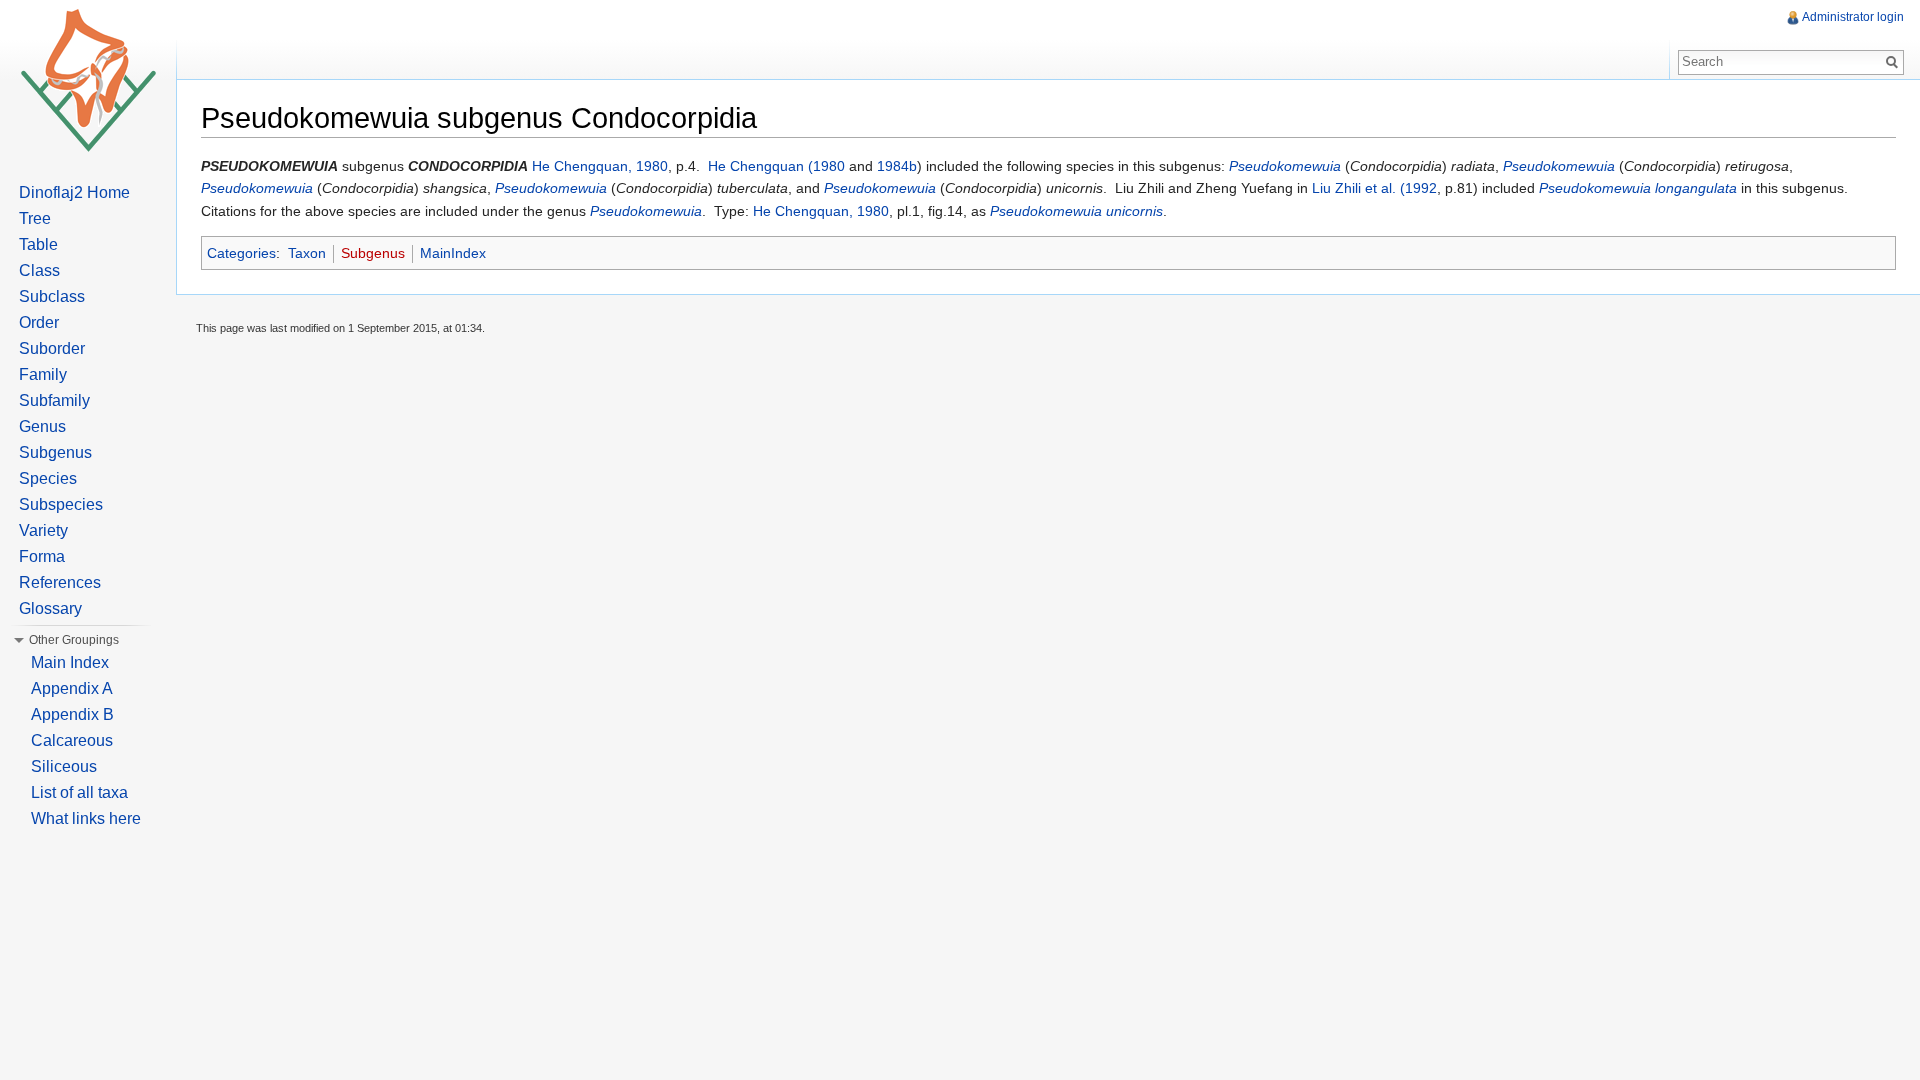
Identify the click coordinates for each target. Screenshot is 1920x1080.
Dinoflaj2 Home (74, 192)
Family (43, 374)
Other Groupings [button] (74, 640)
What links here (86, 818)
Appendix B (72, 714)
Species (48, 478)
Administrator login (1853, 17)
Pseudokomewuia (1285, 166)
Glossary (50, 608)
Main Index (70, 662)
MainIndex (453, 253)
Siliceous (64, 766)
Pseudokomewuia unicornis (1076, 211)
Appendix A (72, 688)
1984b (897, 166)
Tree (35, 218)
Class (39, 270)
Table (38, 244)
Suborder (52, 348)
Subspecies (61, 504)
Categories (241, 253)
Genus (42, 426)
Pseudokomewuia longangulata (1638, 188)
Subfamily (54, 400)
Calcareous (72, 740)
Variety (43, 530)
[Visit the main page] (88, 80)
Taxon (307, 253)
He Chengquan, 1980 (600, 166)
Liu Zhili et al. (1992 (1374, 188)
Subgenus (373, 253)
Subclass (52, 296)
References (60, 582)
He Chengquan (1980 (776, 166)
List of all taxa (79, 792)
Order (39, 322)
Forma (42, 556)
